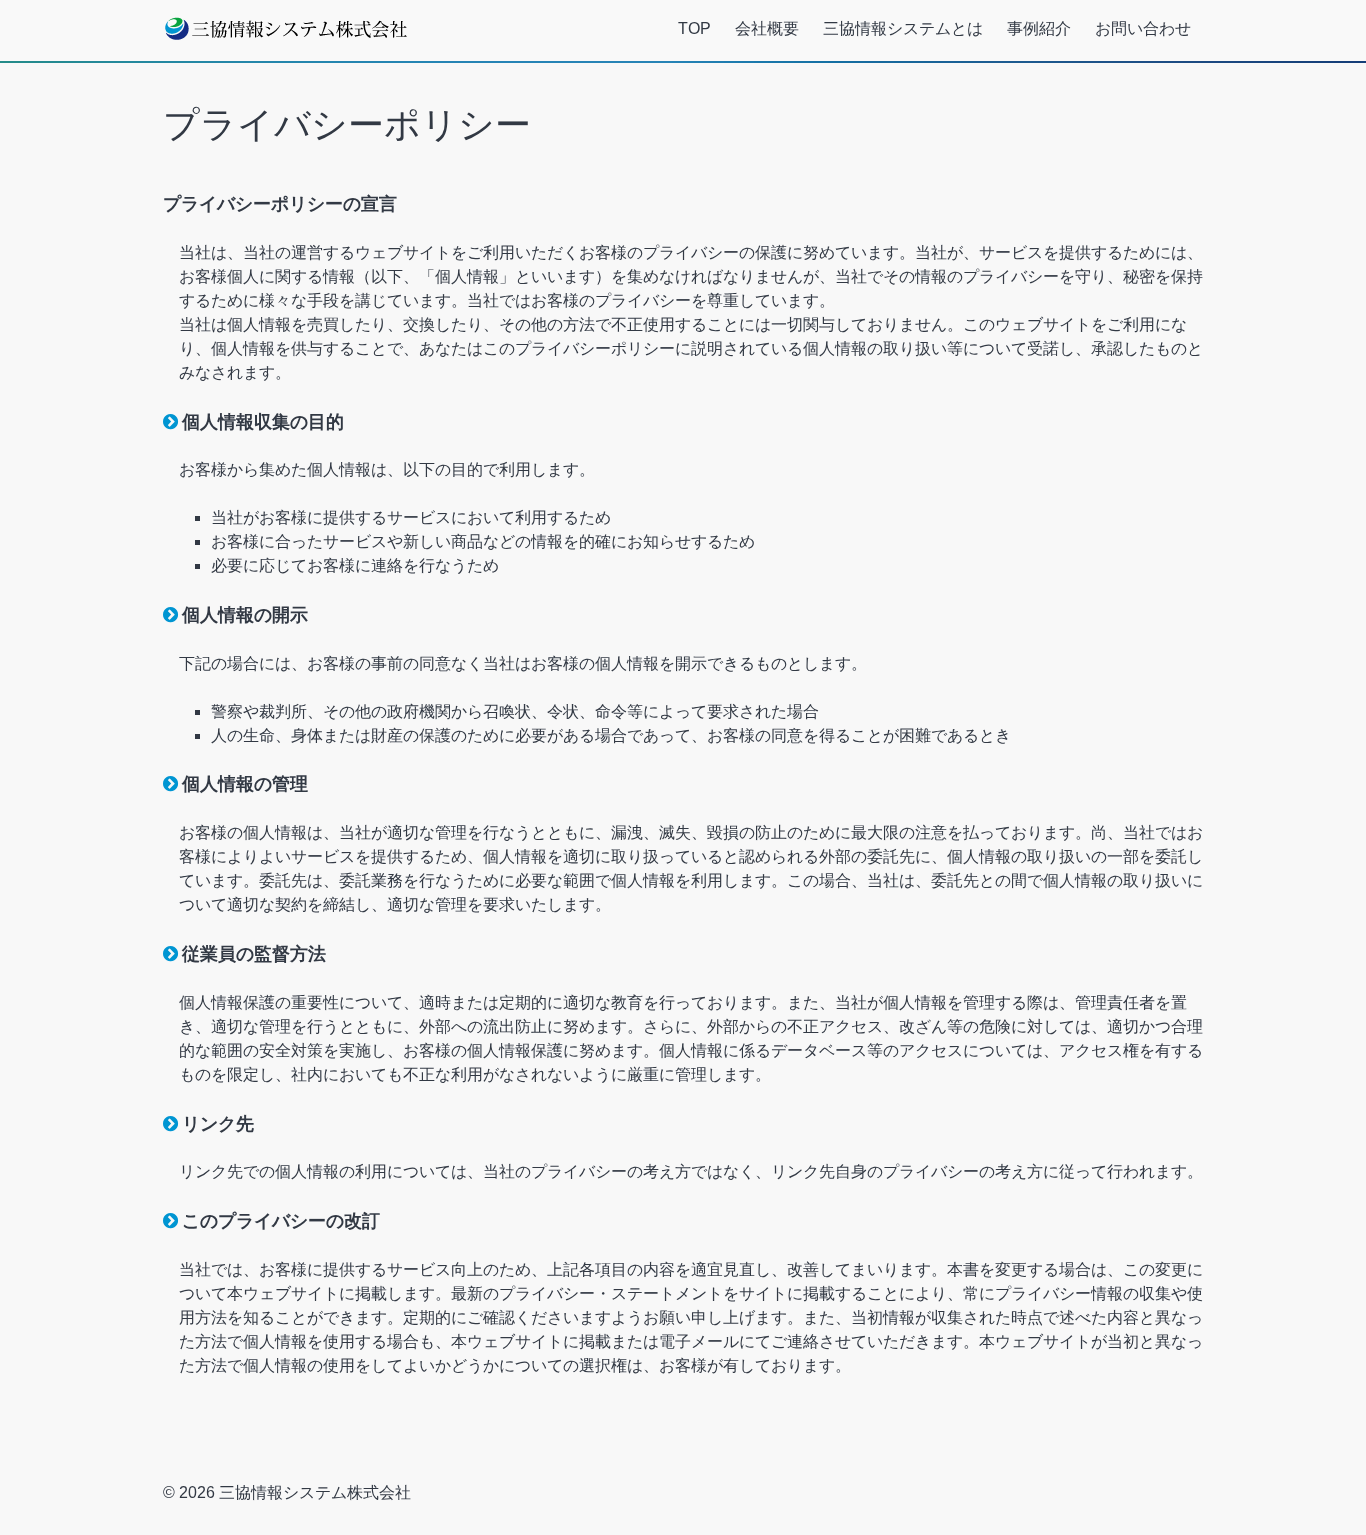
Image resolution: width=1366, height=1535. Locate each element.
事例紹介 (1039, 28)
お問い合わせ (1143, 28)
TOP (694, 28)
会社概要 (767, 28)
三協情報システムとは (903, 28)
